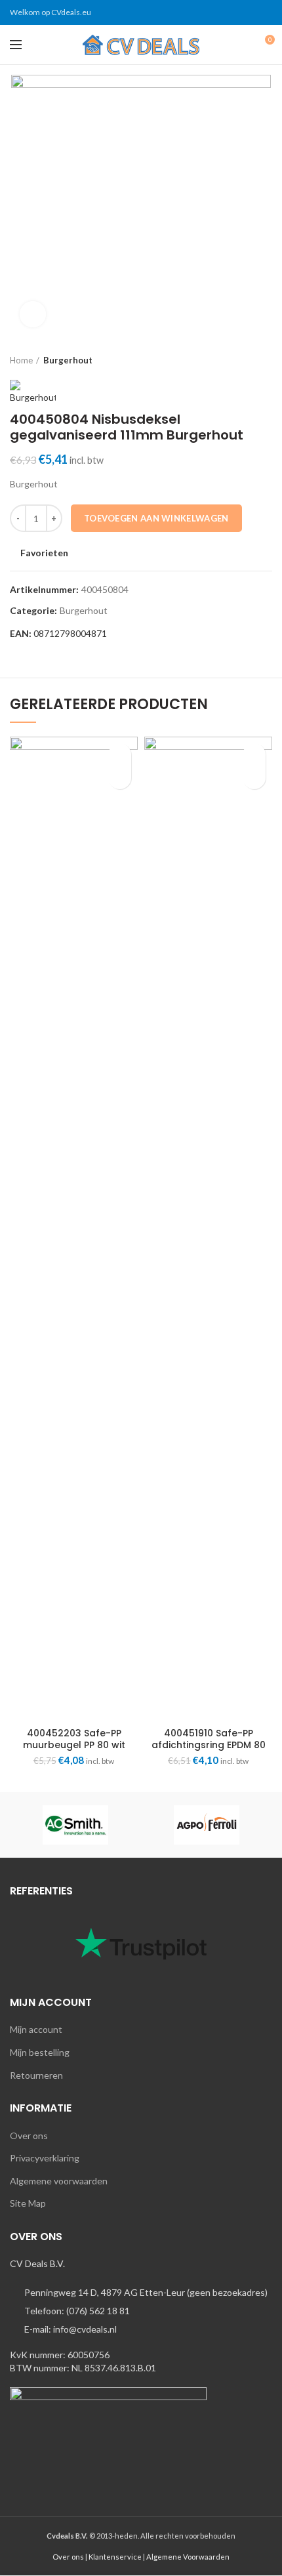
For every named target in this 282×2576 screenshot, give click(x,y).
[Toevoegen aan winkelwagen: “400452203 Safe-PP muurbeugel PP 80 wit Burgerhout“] (120, 778)
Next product (266, 360)
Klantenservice (115, 2557)
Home (21, 360)
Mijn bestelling (40, 2052)
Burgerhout (68, 360)
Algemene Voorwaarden (188, 2557)
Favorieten (44, 553)
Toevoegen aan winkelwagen (156, 518)
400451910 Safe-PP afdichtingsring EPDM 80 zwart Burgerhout (209, 1745)
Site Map (28, 2203)
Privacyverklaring (45, 2158)
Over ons (29, 2136)
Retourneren (36, 2075)
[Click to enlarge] (33, 314)
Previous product (239, 360)
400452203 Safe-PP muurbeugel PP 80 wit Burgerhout (74, 1745)
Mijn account (36, 2029)
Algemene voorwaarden (59, 2181)
